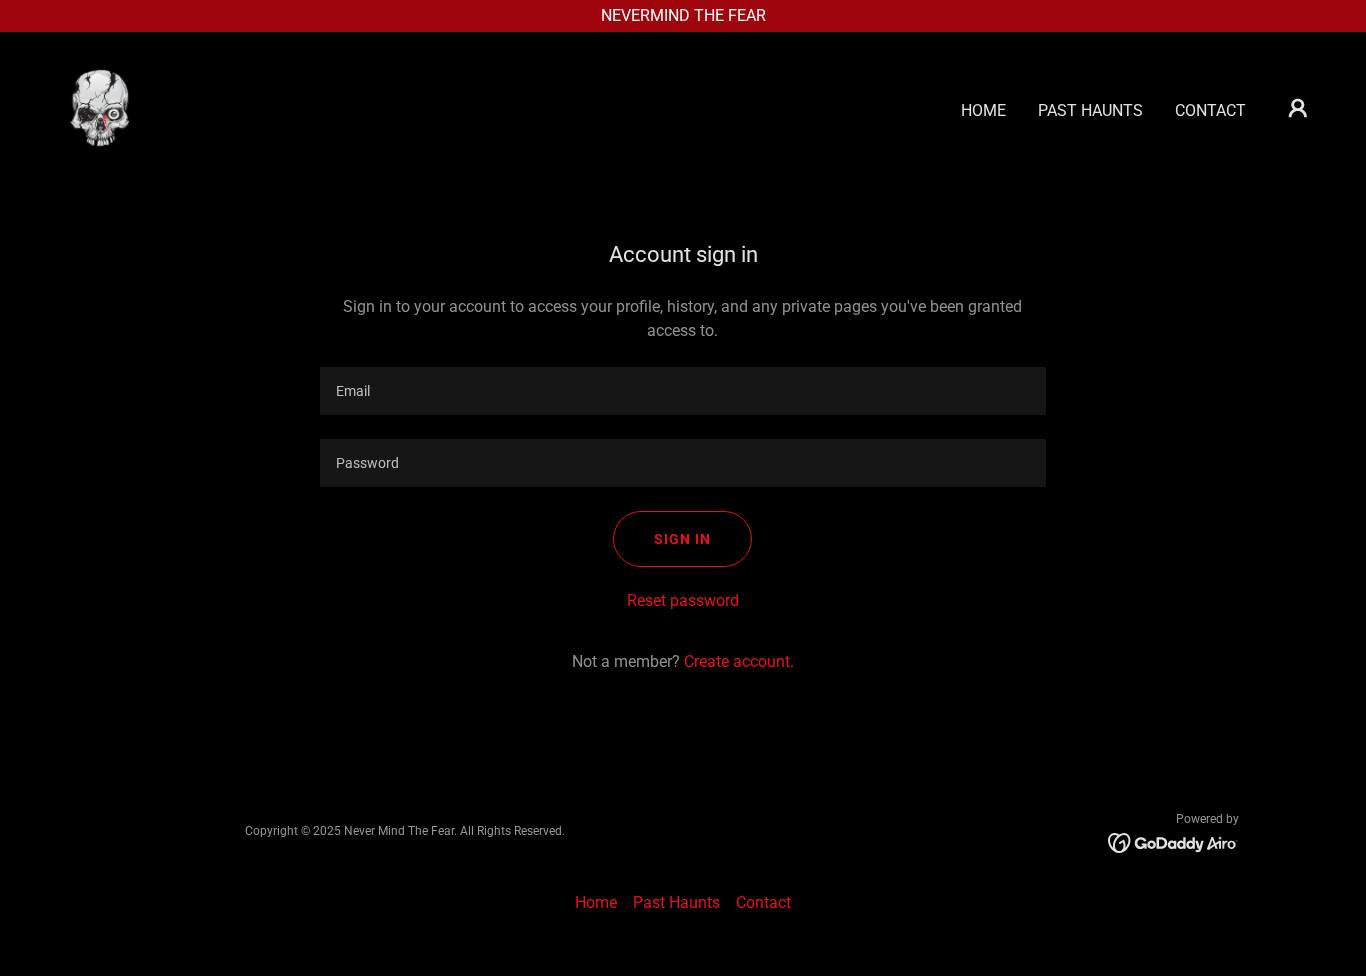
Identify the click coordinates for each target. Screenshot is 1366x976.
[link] (100, 106)
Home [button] (596, 902)
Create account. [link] (739, 661)
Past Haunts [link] (1090, 110)
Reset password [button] (683, 600)
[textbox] (682, 391)
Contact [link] (1210, 110)
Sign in (682, 539)
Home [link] (983, 110)
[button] (1298, 108)
